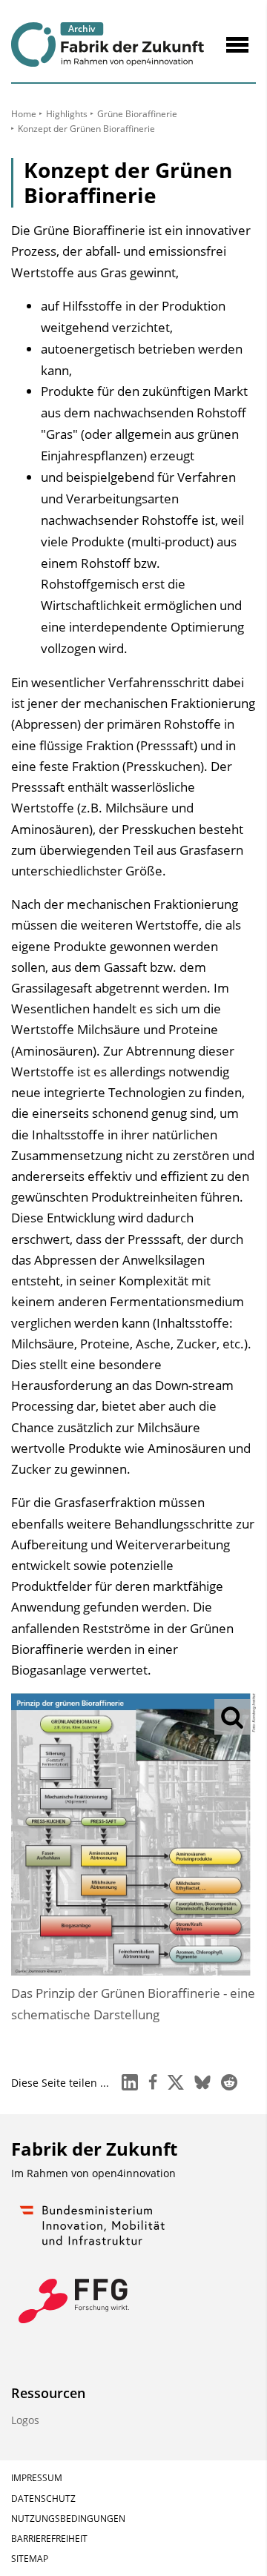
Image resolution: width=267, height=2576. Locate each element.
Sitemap (30, 2559)
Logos (25, 2420)
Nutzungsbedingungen (68, 2519)
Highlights (67, 114)
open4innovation (134, 2173)
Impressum (37, 2478)
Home (24, 114)
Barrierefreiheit (49, 2539)
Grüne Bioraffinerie (137, 114)
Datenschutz (43, 2499)
